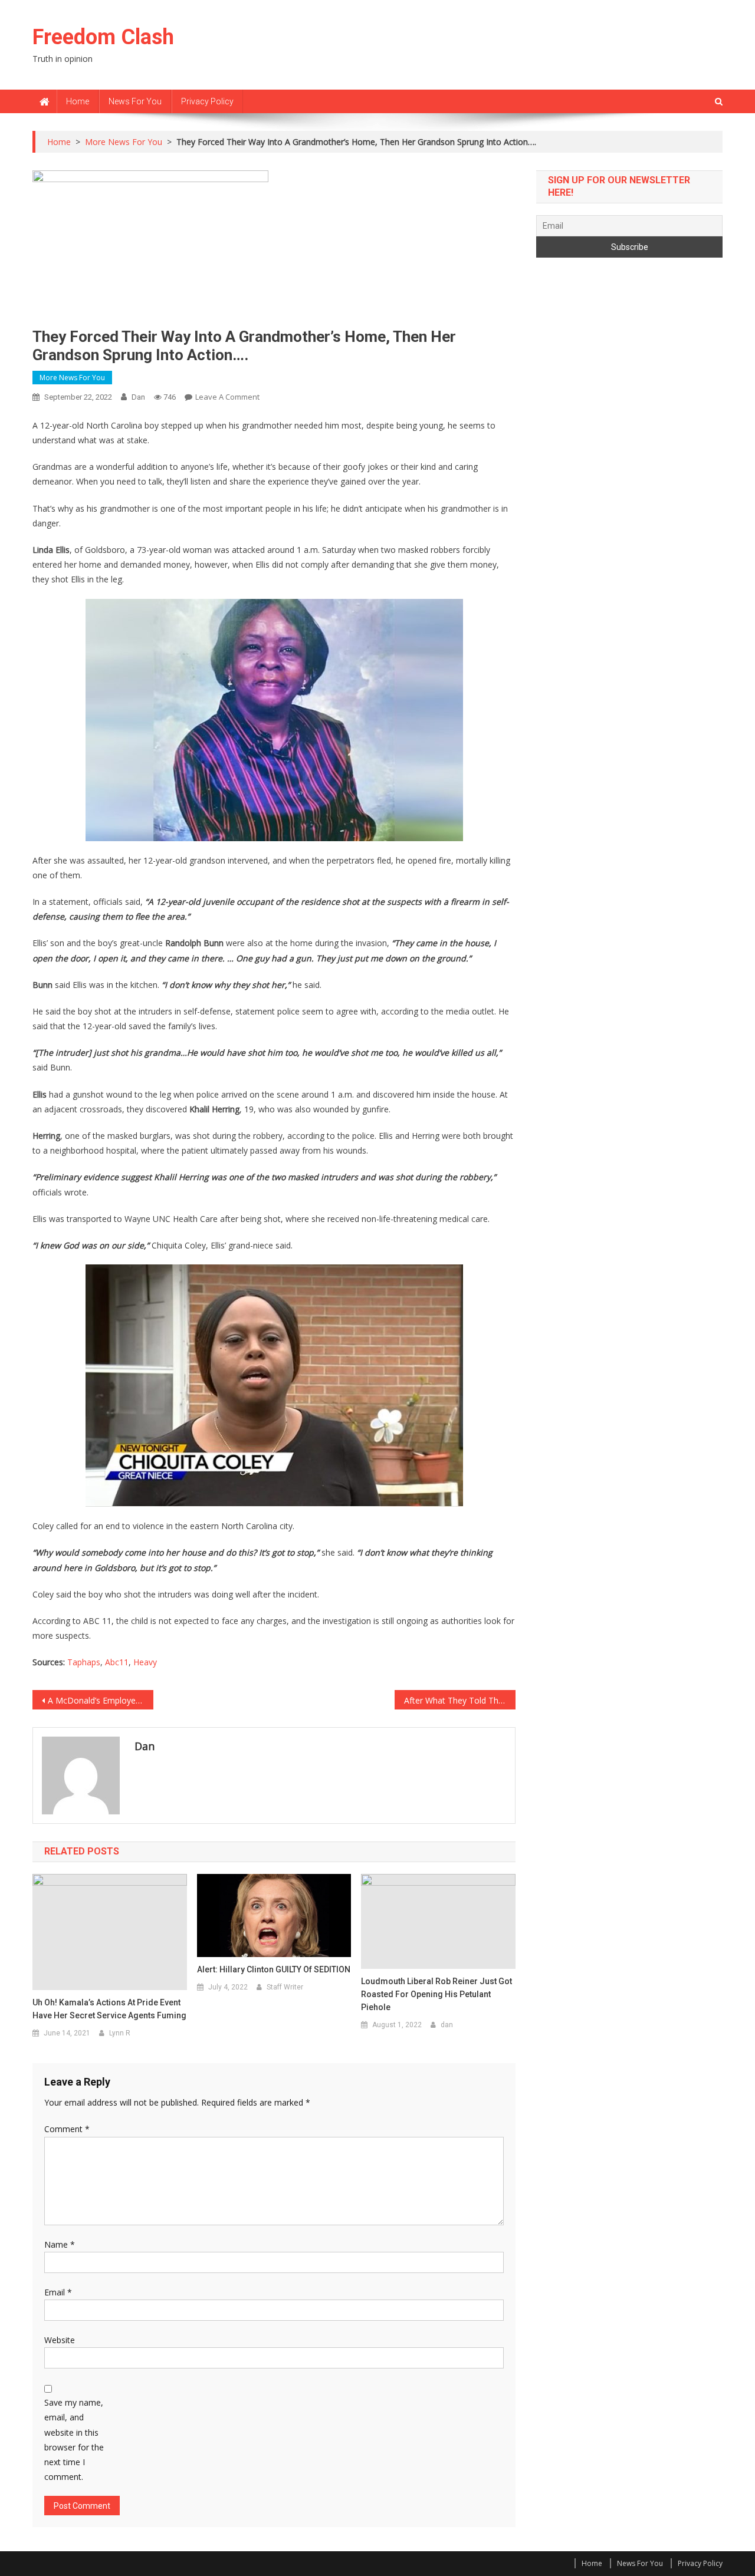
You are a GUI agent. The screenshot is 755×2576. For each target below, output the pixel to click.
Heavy (145, 1662)
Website (60, 2340)
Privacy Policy (207, 101)
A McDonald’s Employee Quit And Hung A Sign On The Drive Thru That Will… (101, 1700)
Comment (67, 2129)
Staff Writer (285, 1987)
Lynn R (120, 2033)
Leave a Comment (227, 397)
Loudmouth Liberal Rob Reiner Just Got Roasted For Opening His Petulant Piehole (436, 1994)
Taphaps (84, 1662)
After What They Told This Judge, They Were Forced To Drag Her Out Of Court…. (460, 1700)
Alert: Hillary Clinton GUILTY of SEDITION (274, 1969)
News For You (135, 101)
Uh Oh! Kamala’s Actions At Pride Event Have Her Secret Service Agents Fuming (109, 2009)
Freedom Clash (103, 37)
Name (60, 2244)
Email (58, 2292)
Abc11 (117, 1662)
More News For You (72, 378)
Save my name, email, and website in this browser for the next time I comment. (74, 2440)
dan (138, 397)
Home (78, 101)
